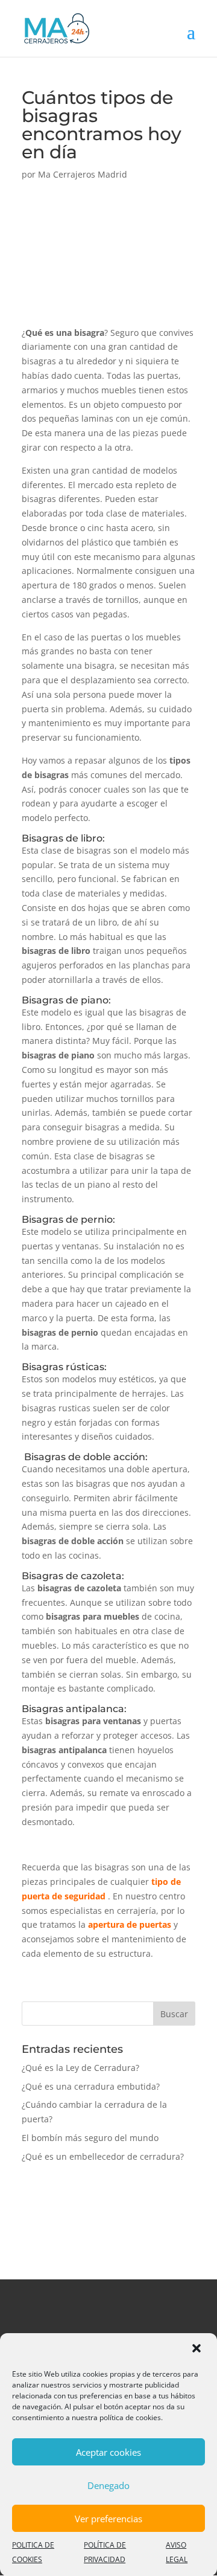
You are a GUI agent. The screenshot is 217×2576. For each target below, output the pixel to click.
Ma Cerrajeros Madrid (83, 174)
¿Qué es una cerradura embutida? (91, 2086)
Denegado (108, 2485)
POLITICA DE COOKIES (33, 2552)
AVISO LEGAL (177, 2552)
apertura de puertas (130, 1924)
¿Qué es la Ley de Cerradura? (80, 2068)
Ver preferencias (108, 2519)
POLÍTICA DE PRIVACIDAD (105, 2552)
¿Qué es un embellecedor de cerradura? (103, 2156)
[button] (198, 2349)
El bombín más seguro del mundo (90, 2138)
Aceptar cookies (108, 2452)
